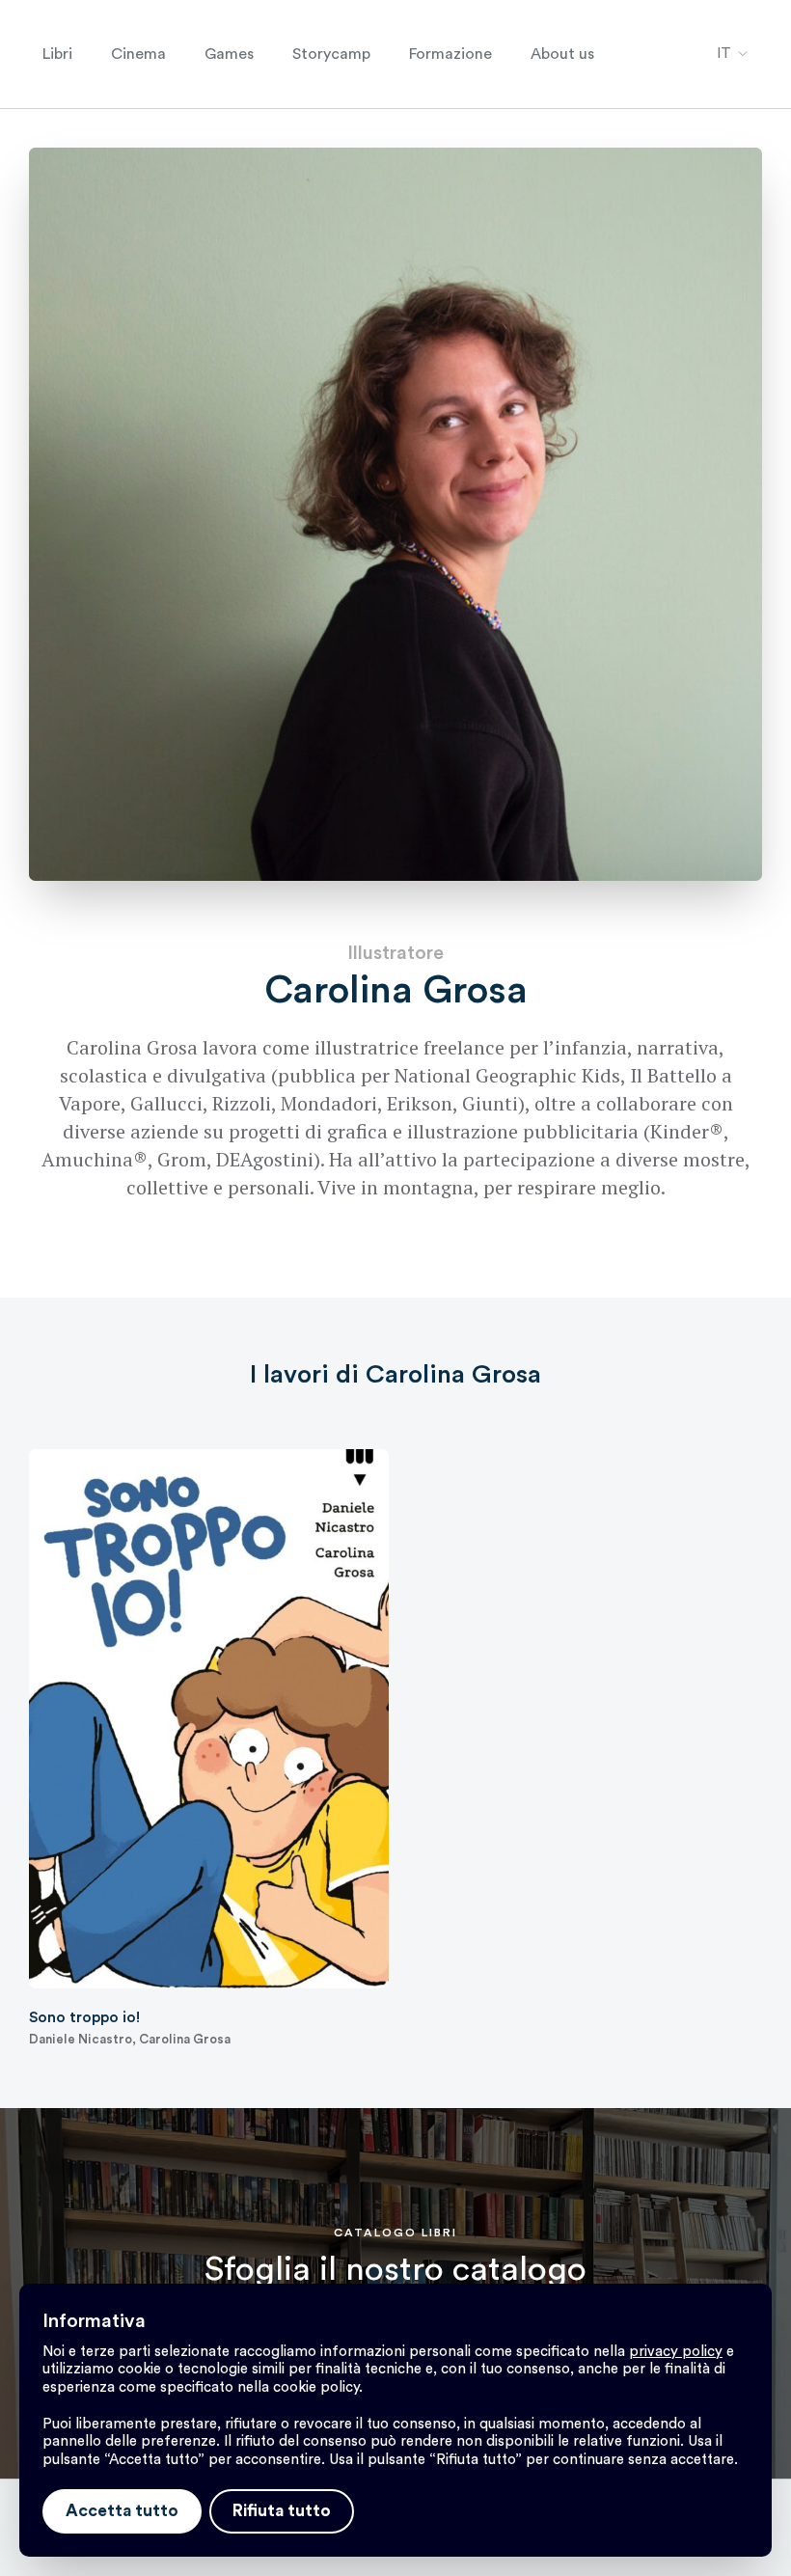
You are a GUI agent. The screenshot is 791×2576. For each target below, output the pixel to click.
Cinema (138, 54)
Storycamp (331, 54)
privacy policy (676, 2352)
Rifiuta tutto (282, 2511)
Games (229, 54)
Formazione (450, 54)
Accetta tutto (122, 2511)
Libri (57, 54)
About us (562, 54)
